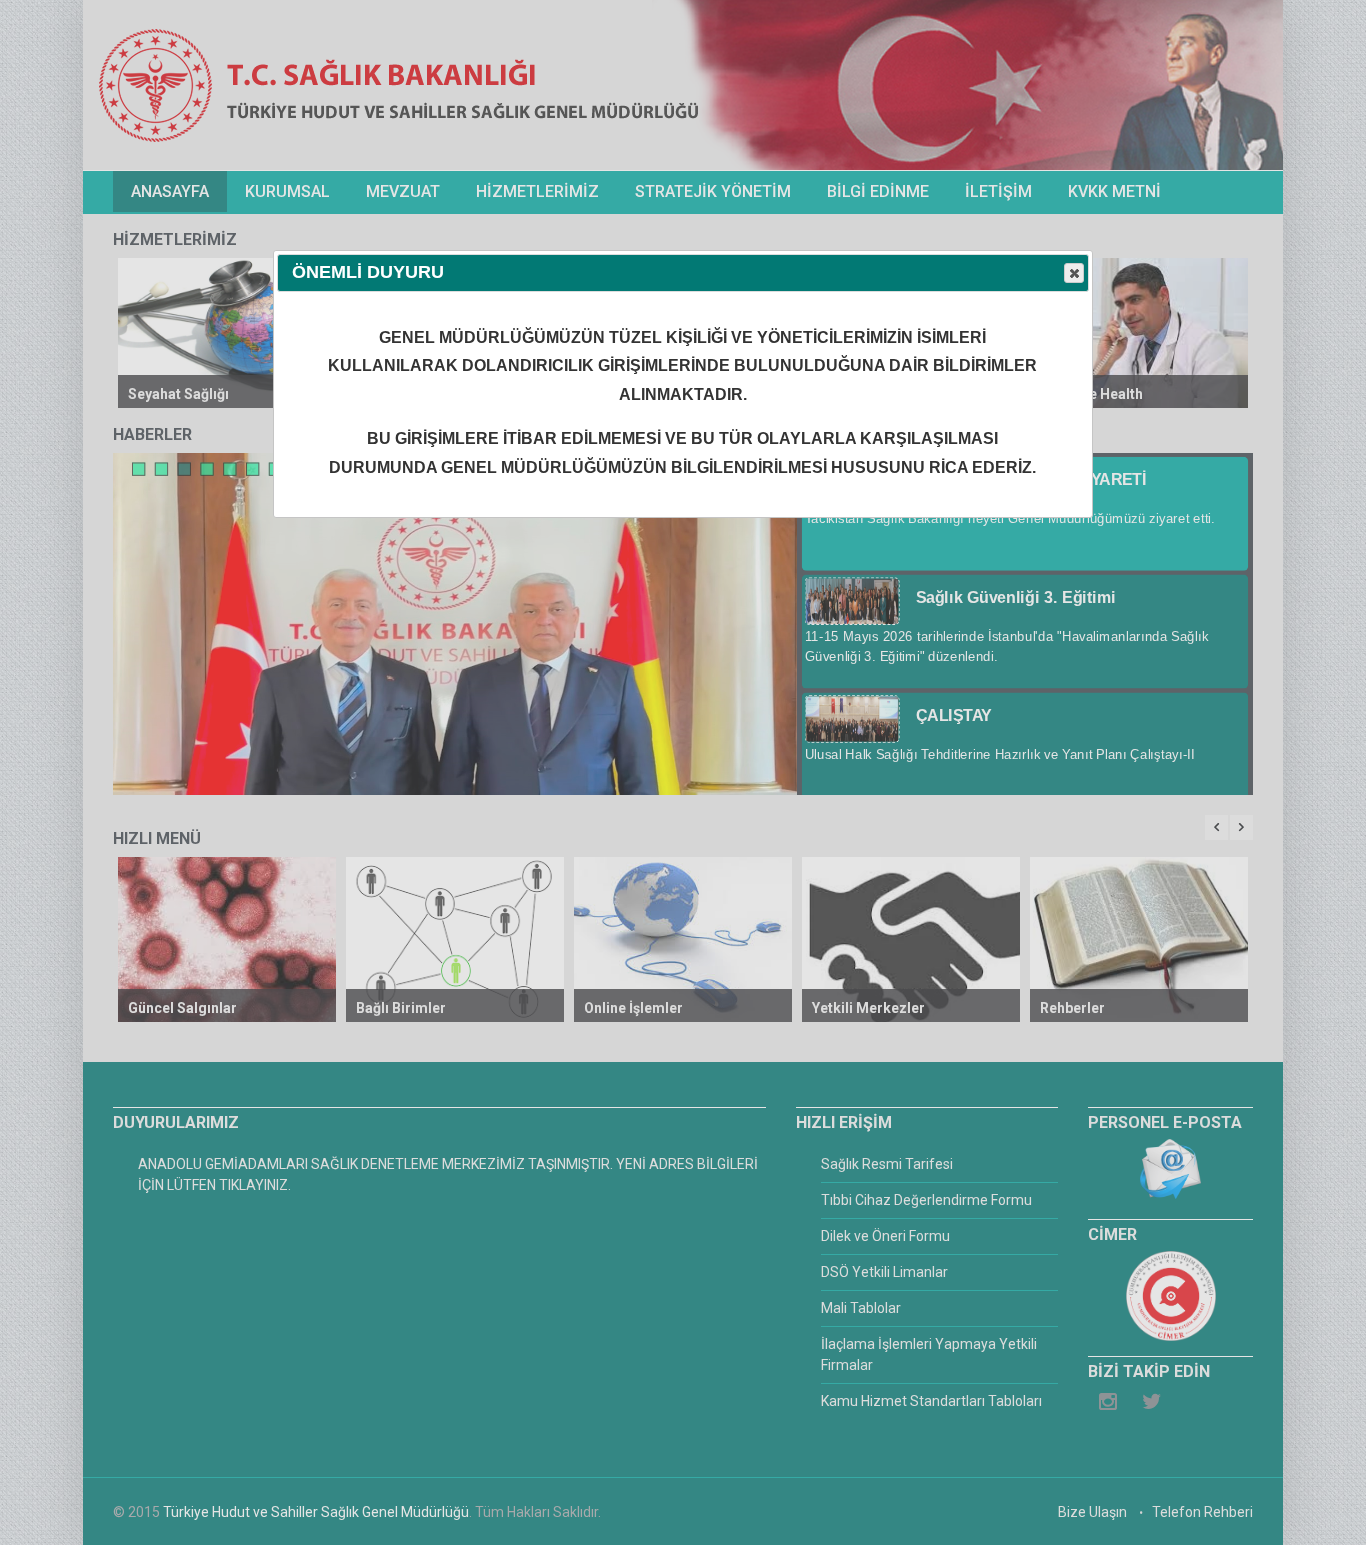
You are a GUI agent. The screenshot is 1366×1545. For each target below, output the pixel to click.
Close (1074, 273)
